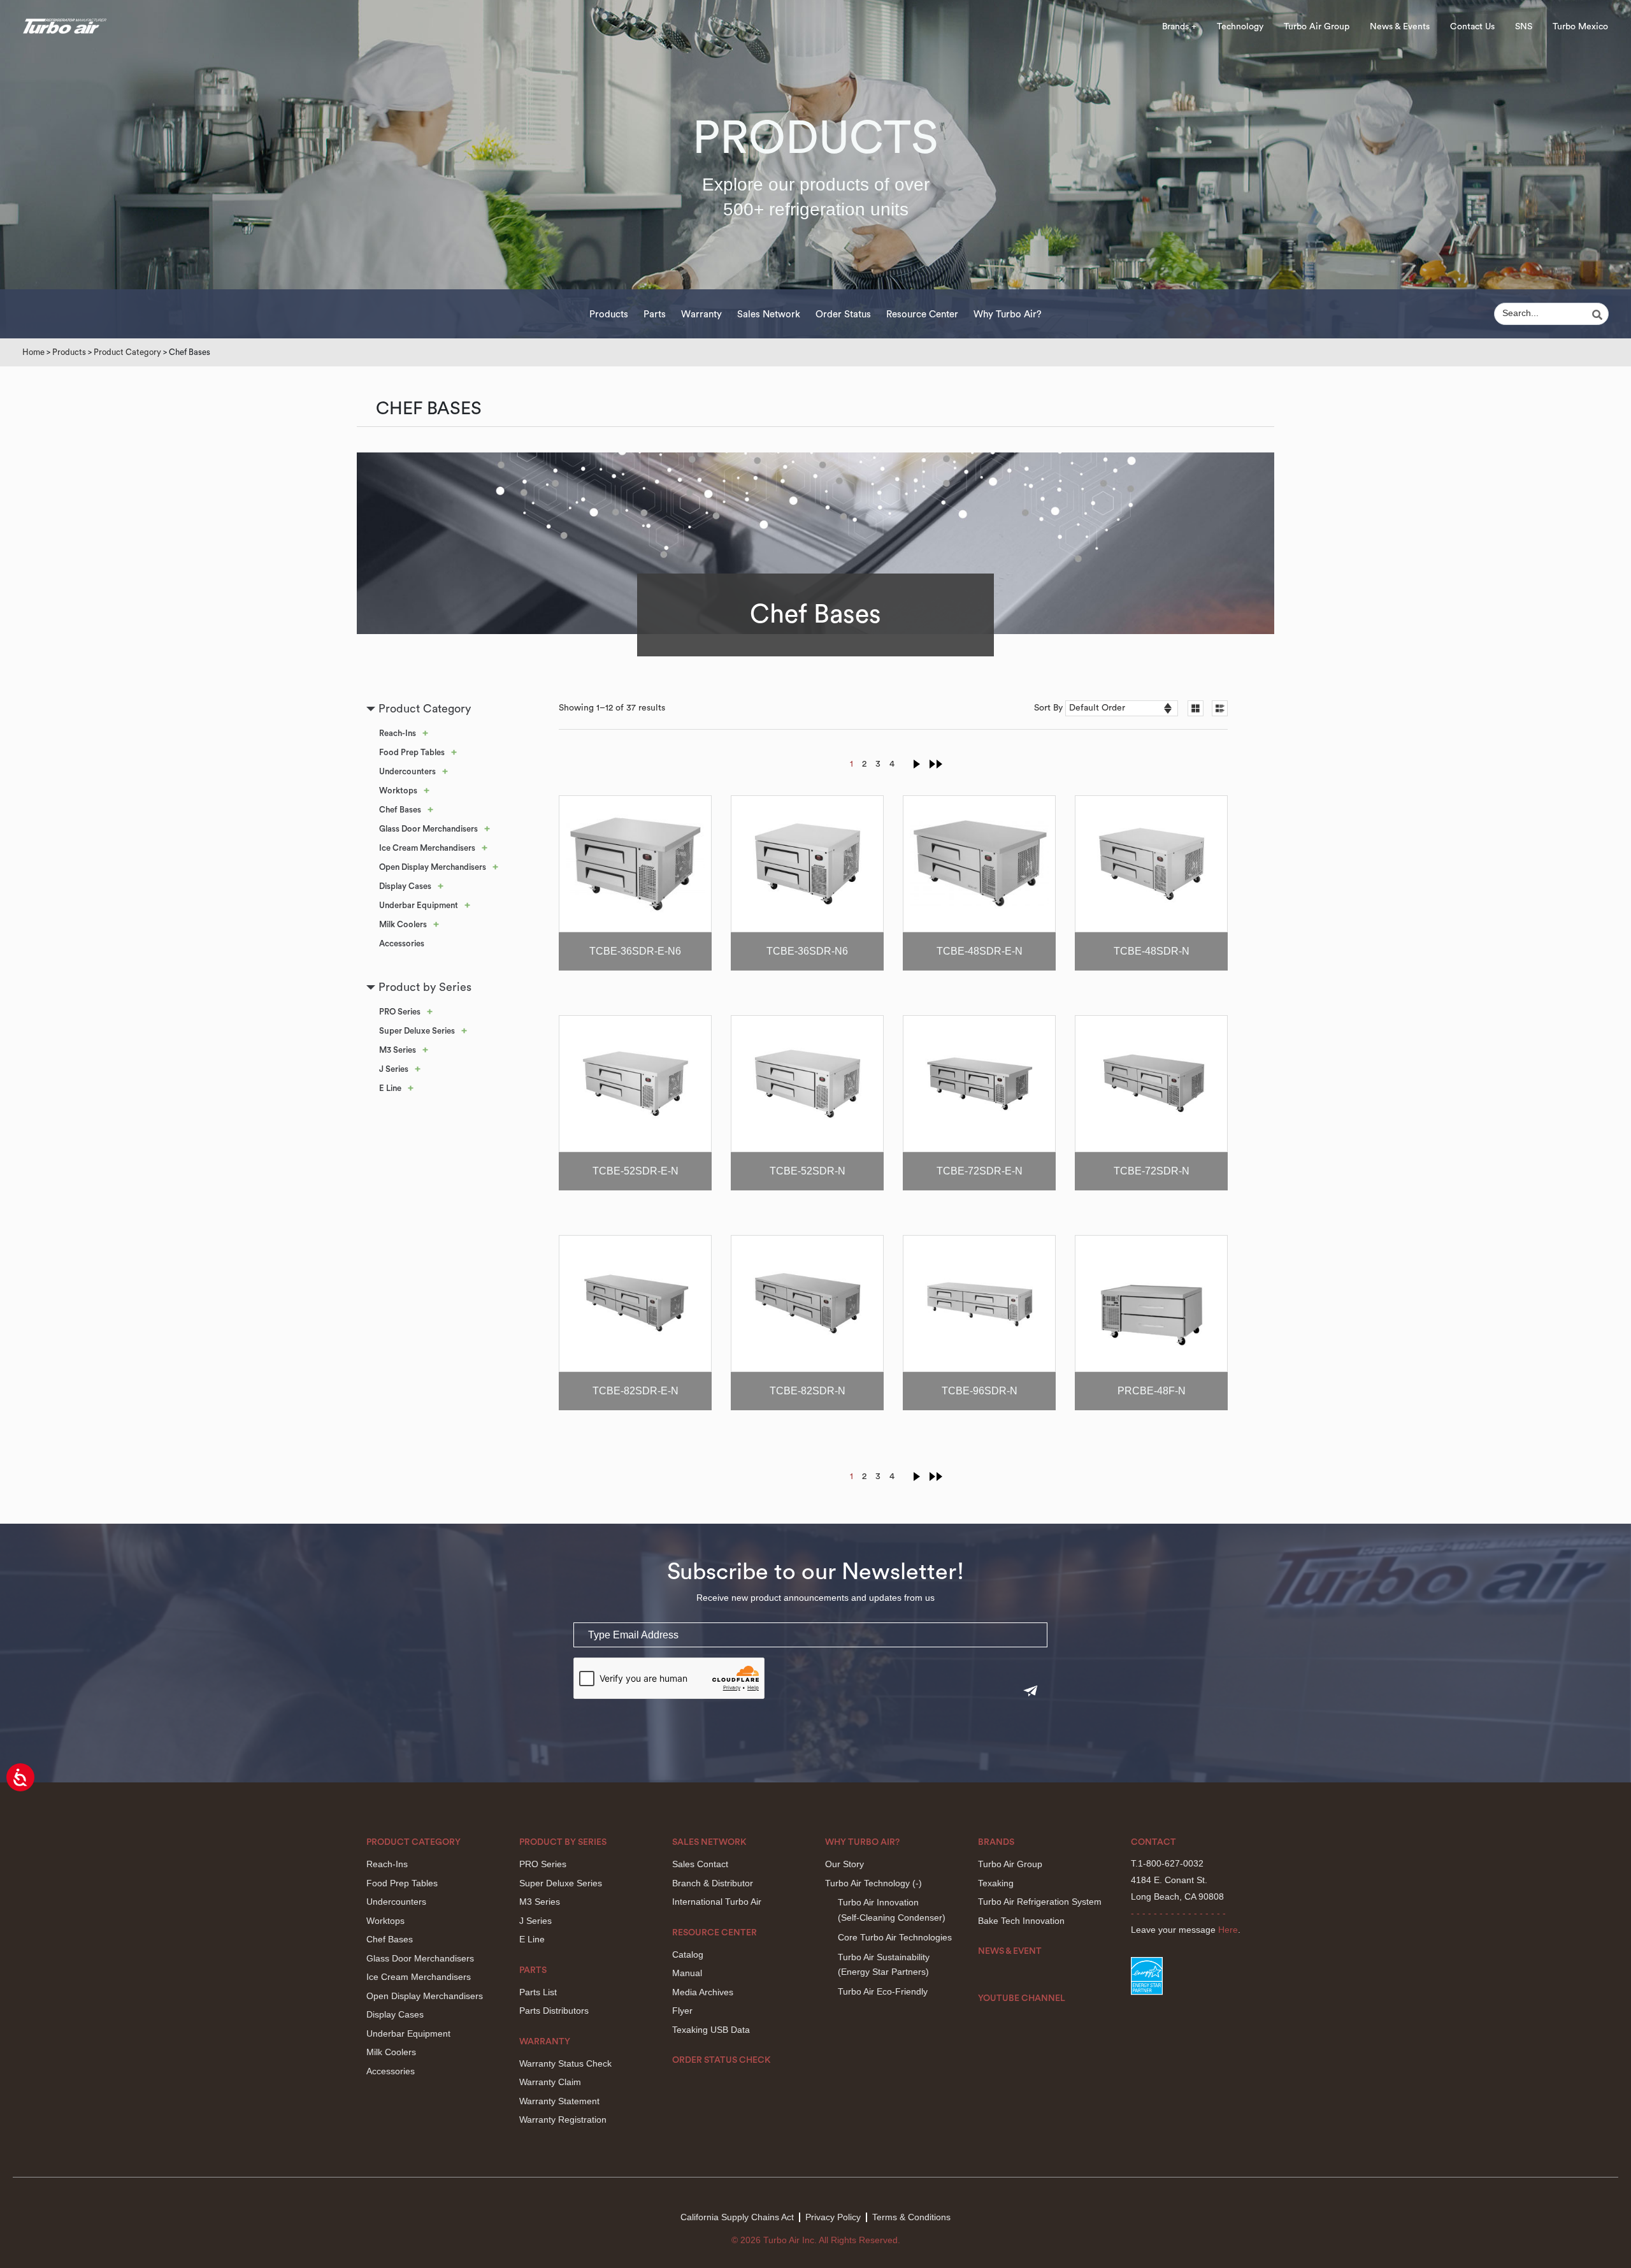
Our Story (844, 1864)
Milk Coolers (403, 924)
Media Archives (703, 1992)
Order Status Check (722, 2060)
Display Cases (405, 886)
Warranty (701, 314)
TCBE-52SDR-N (808, 1171)
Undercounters (407, 771)
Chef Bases (400, 810)
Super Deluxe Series (417, 1031)
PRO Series (400, 1012)
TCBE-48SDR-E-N (980, 951)
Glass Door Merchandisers (428, 829)
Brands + (1179, 27)
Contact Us (1472, 27)
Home (33, 352)
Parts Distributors (554, 2011)
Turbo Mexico (1580, 27)
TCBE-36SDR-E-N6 (635, 951)
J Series (394, 1069)
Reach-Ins (398, 733)
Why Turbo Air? (1008, 314)
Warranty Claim (550, 2082)
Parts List (538, 1992)
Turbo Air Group (1317, 27)
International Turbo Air (717, 1902)
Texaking (996, 1883)
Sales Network (769, 314)
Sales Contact (700, 1864)
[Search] (1599, 315)
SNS (1524, 27)
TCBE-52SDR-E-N (636, 1171)
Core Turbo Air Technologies (895, 1937)
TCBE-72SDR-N (1152, 1171)
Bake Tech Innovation (1021, 1921)
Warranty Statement (559, 2101)
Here (1228, 1930)
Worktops (398, 791)
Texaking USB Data (711, 2030)
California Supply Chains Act (737, 2217)
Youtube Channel (1022, 1998)
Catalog (688, 1954)
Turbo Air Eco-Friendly (883, 1991)
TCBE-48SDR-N (1152, 951)
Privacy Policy (833, 2217)
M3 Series (398, 1050)
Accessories (402, 943)
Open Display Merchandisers (433, 867)
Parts (655, 314)
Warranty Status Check (565, 2063)
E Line (390, 1088)
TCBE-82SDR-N (808, 1391)
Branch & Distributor (713, 1883)
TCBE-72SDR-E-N (980, 1171)
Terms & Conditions (911, 2217)
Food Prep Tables (412, 752)
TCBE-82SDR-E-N (636, 1391)
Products (609, 314)
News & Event (1010, 1951)
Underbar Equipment (419, 905)
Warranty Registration (563, 2120)
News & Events (1400, 27)
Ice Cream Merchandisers (427, 848)
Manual (687, 1973)
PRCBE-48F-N (1152, 1391)
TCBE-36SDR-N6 (807, 951)
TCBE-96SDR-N (980, 1391)
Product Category (127, 352)
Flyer (682, 2011)
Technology (1240, 27)
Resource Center (922, 314)
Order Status (843, 314)
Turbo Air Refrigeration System (1040, 1902)
